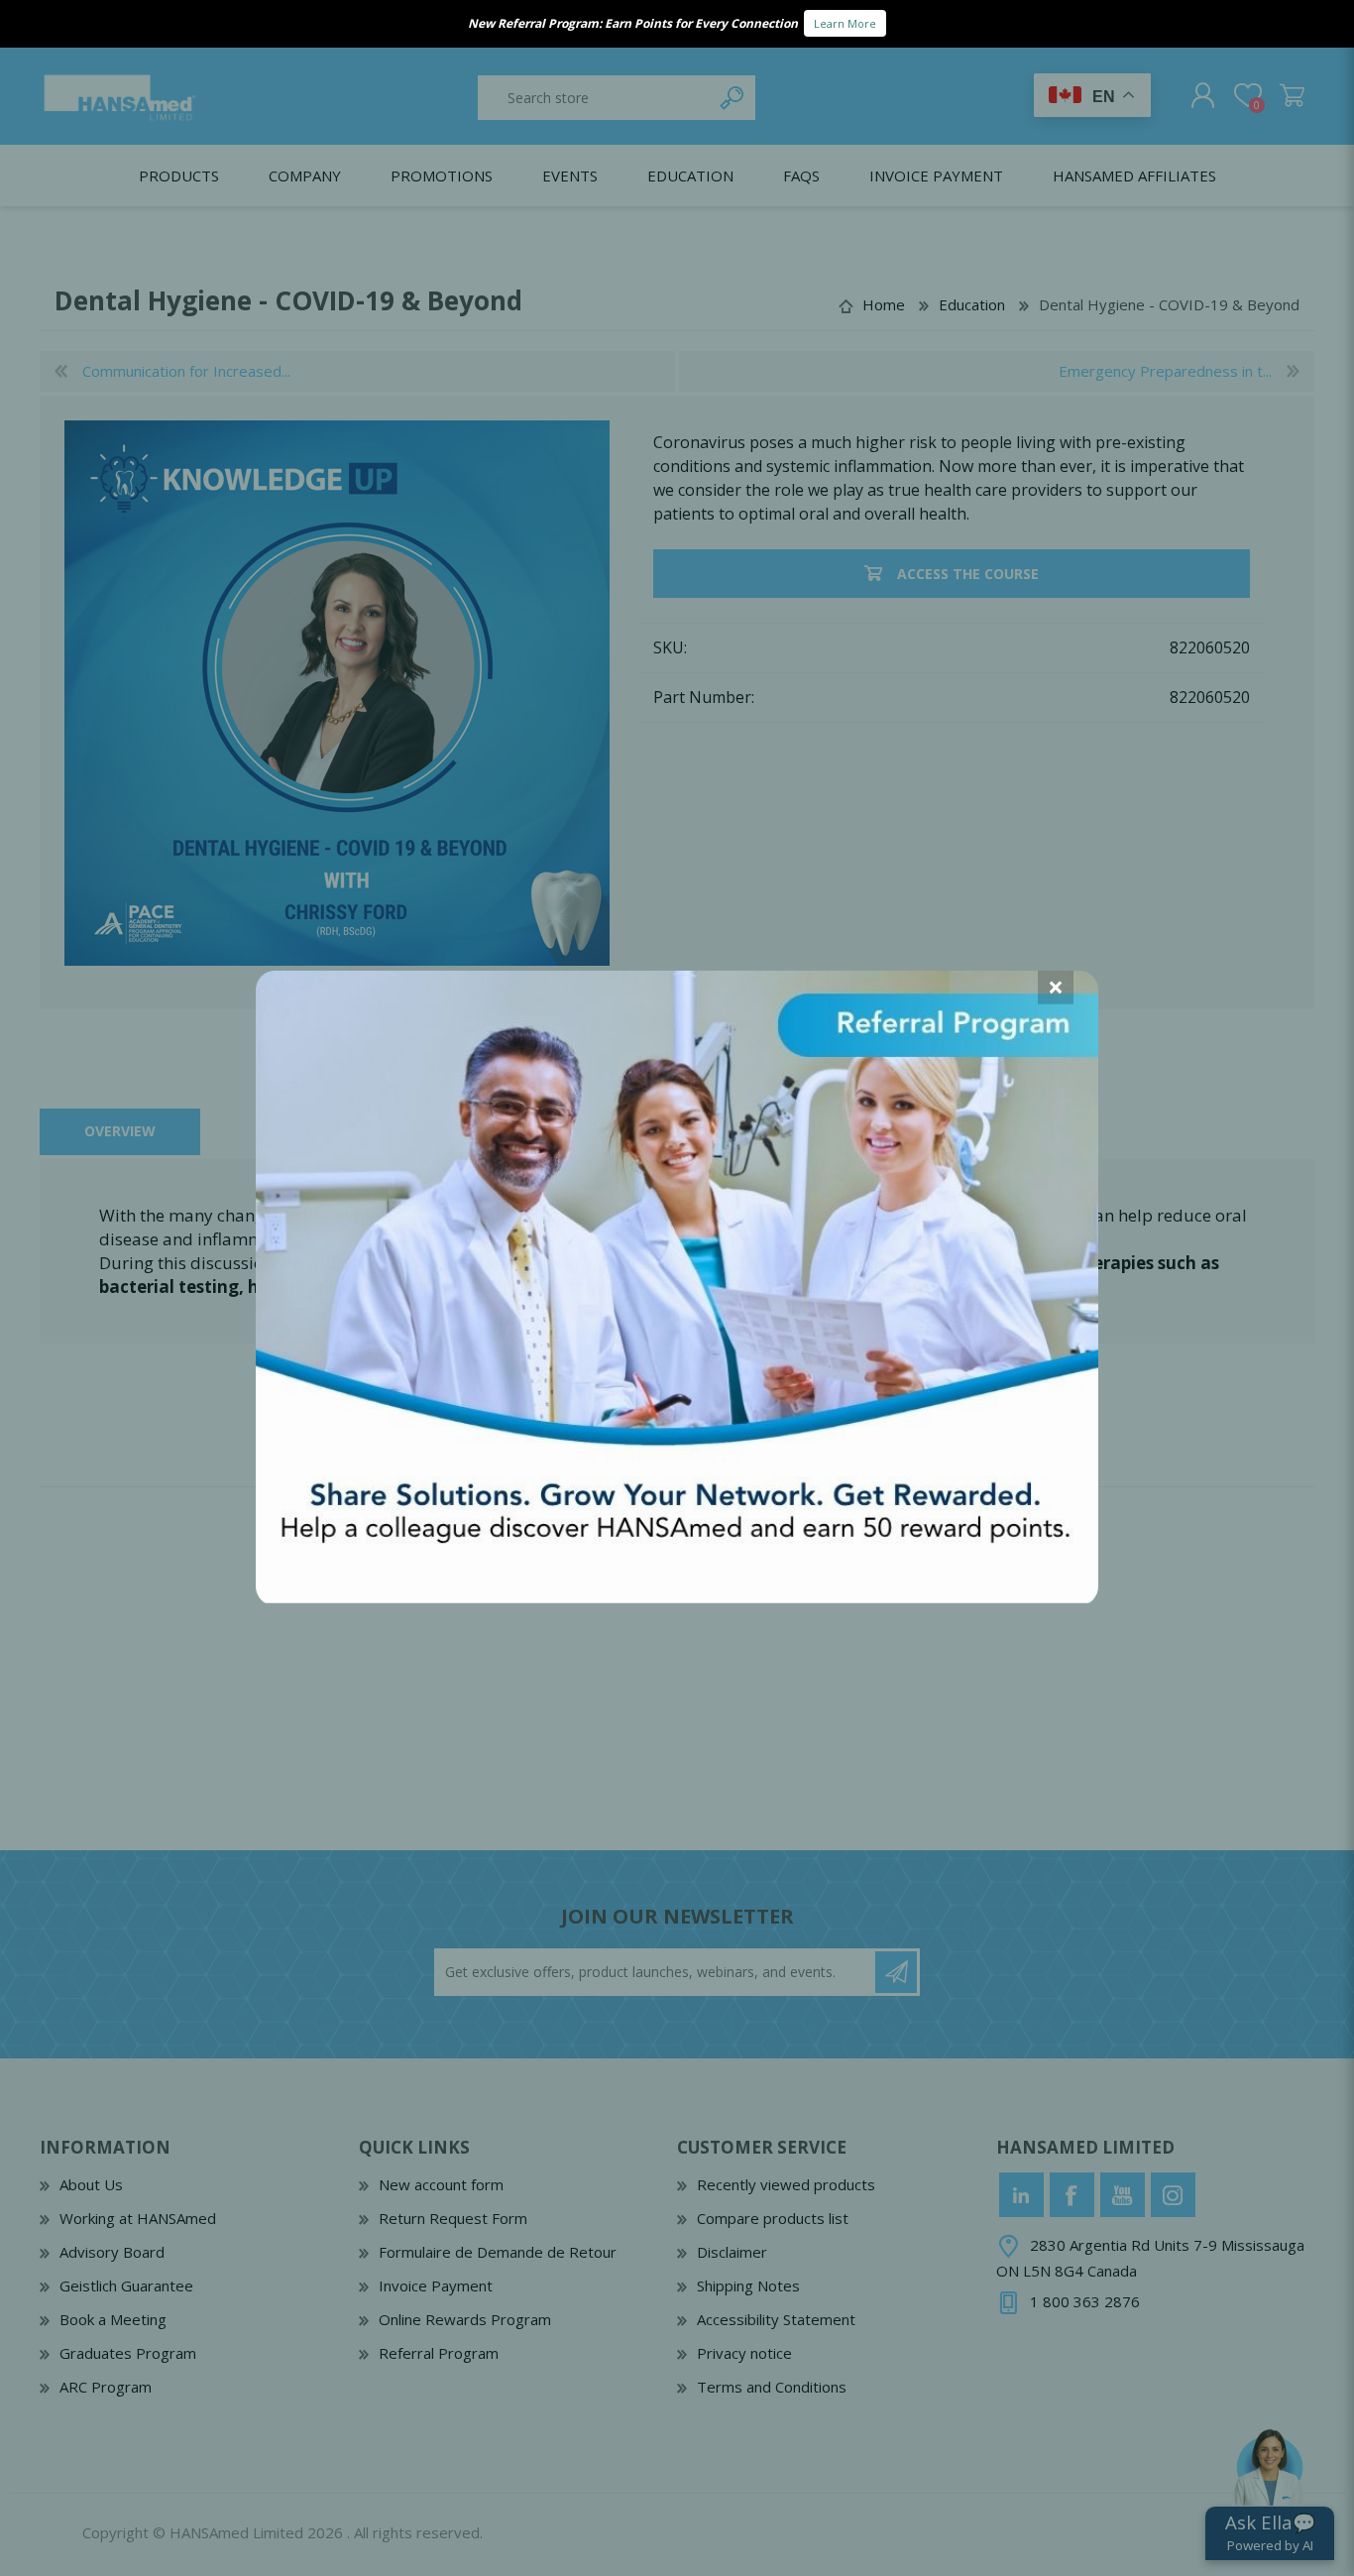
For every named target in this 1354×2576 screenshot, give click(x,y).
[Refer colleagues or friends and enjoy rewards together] (677, 1596)
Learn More (845, 23)
